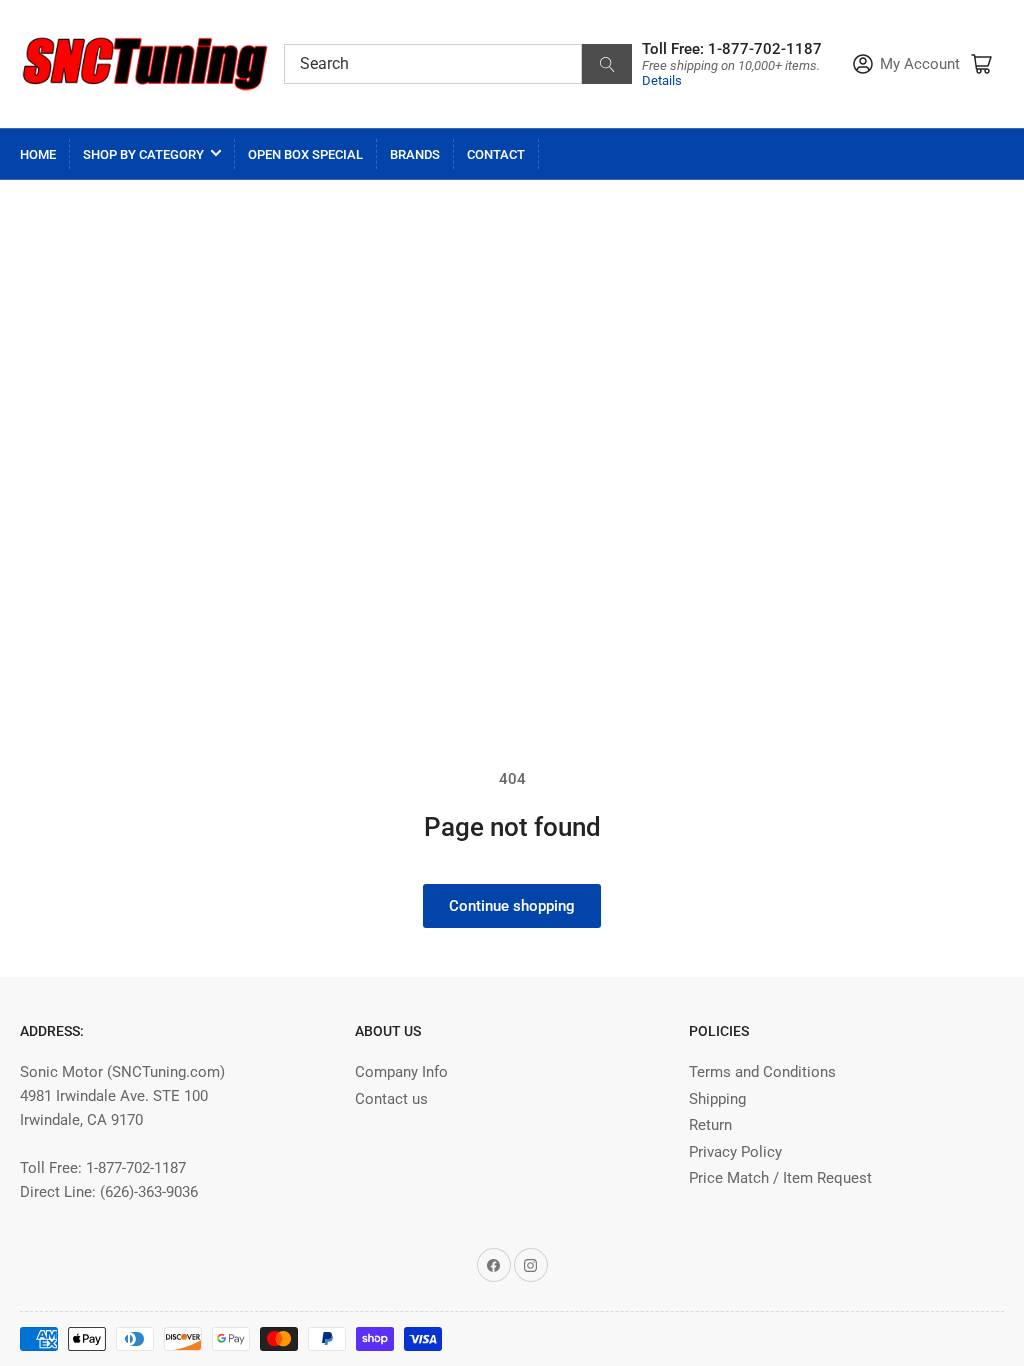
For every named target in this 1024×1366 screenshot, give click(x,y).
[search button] (607, 64)
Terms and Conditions (762, 1072)
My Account (920, 64)
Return (710, 1125)
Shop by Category (143, 154)
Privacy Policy (735, 1152)
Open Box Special (305, 154)
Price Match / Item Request (780, 1178)
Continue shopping (512, 906)
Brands (415, 154)
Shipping (717, 1099)
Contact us (391, 1099)
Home (38, 154)
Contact (496, 154)
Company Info (401, 1072)
